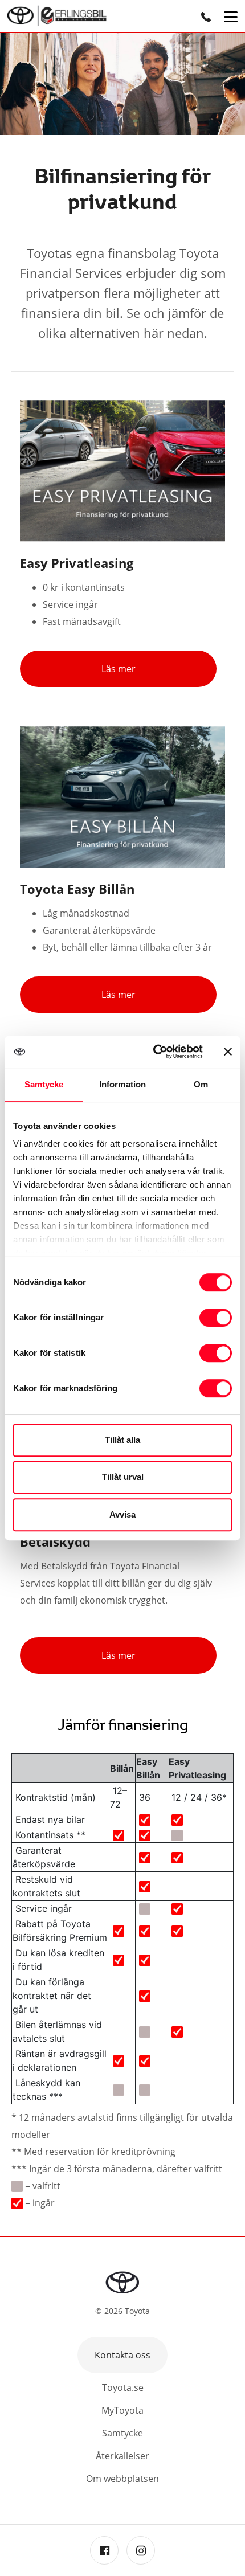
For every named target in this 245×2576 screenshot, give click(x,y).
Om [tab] (201, 1084)
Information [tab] (122, 1084)
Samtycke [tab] (44, 1084)
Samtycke (122, 2433)
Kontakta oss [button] (122, 2355)
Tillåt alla (122, 1440)
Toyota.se (123, 2387)
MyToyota (122, 2410)
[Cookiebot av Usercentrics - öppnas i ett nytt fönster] (154, 1052)
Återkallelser (122, 2456)
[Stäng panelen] (228, 1052)
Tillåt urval (123, 1477)
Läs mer (119, 669)
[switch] (216, 1318)
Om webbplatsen (122, 2479)
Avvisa (122, 1514)
